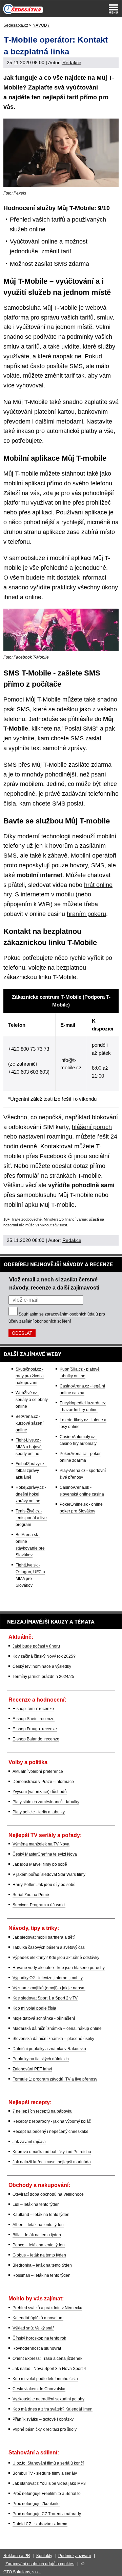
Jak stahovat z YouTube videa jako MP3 (49, 2483)
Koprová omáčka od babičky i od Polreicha (52, 2152)
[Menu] (114, 9)
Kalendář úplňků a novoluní (38, 2318)
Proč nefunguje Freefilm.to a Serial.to (47, 2494)
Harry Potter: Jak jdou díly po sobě (44, 1885)
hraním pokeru (86, 914)
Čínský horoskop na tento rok (39, 2338)
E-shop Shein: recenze (34, 1719)
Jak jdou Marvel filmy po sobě (40, 1864)
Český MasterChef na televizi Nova (45, 1854)
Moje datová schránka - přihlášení (44, 2018)
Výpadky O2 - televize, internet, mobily (48, 1978)
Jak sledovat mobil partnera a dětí (44, 1937)
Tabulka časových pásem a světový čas (49, 1947)
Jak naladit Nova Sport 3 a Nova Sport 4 (49, 2369)
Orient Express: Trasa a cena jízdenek (47, 2358)
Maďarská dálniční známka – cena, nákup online (57, 2029)
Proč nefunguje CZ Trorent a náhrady (47, 2514)
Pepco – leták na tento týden (39, 2245)
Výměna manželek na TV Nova (41, 1844)
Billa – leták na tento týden (37, 2235)
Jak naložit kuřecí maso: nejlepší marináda (52, 2162)
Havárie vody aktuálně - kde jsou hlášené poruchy (59, 1968)
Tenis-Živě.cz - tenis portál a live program (31, 1518)
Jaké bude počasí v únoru (36, 1646)
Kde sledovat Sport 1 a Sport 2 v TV (45, 1998)
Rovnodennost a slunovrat (37, 2348)
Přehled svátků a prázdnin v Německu (47, 2308)
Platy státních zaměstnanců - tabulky (46, 1802)
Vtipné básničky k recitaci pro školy (45, 2429)
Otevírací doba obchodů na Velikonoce (48, 2194)
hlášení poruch (92, 1127)
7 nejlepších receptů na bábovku (43, 2111)
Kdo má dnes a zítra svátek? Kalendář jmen (53, 2409)
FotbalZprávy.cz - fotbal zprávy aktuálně (31, 1471)
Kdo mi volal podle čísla (34, 2008)
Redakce (72, 62)
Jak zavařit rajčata (29, 2142)
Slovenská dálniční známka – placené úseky (53, 2039)
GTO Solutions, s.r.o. (22, 2572)
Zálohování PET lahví (32, 2069)
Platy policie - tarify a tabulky (39, 1812)
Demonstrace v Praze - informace (43, 1782)
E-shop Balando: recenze (36, 1739)
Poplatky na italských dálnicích (41, 2059)
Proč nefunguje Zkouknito (36, 2504)
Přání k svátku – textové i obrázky (43, 2419)
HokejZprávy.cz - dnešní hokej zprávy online (31, 1494)
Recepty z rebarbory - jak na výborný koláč (52, 2121)
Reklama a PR (17, 2556)
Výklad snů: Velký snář (33, 2328)
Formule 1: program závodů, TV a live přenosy (55, 2079)
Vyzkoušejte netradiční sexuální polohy (48, 2399)
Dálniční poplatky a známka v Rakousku (49, 2049)
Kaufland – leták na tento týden (41, 2215)
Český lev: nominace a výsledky (42, 1666)
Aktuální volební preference (38, 1771)
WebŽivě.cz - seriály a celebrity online (32, 1400)
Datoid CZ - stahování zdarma (40, 2524)
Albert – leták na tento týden (38, 2225)
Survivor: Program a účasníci (39, 1905)
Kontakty (44, 2556)
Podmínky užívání (75, 2556)
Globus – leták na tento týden (39, 2255)
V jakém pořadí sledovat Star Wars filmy (49, 1874)
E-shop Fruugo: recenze (35, 1729)
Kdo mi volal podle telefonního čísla (45, 2379)
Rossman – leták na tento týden (42, 2275)
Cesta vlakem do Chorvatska (39, 2389)
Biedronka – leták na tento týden (42, 2265)
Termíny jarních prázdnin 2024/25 (43, 1677)
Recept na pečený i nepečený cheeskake (50, 2132)
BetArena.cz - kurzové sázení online (29, 1423)
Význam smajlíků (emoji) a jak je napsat (49, 1988)
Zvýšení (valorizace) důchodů (40, 1792)
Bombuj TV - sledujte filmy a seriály (45, 2473)
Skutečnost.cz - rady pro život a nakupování (30, 1376)
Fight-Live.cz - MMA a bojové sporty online (29, 1447)
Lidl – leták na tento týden (36, 2204)
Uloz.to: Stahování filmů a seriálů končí (48, 2463)
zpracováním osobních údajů (71, 1314)
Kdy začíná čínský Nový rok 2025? (44, 1656)
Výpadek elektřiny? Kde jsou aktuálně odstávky (56, 1958)
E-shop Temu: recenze (33, 1709)
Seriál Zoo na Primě (31, 1895)
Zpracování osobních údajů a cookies (40, 2564)
